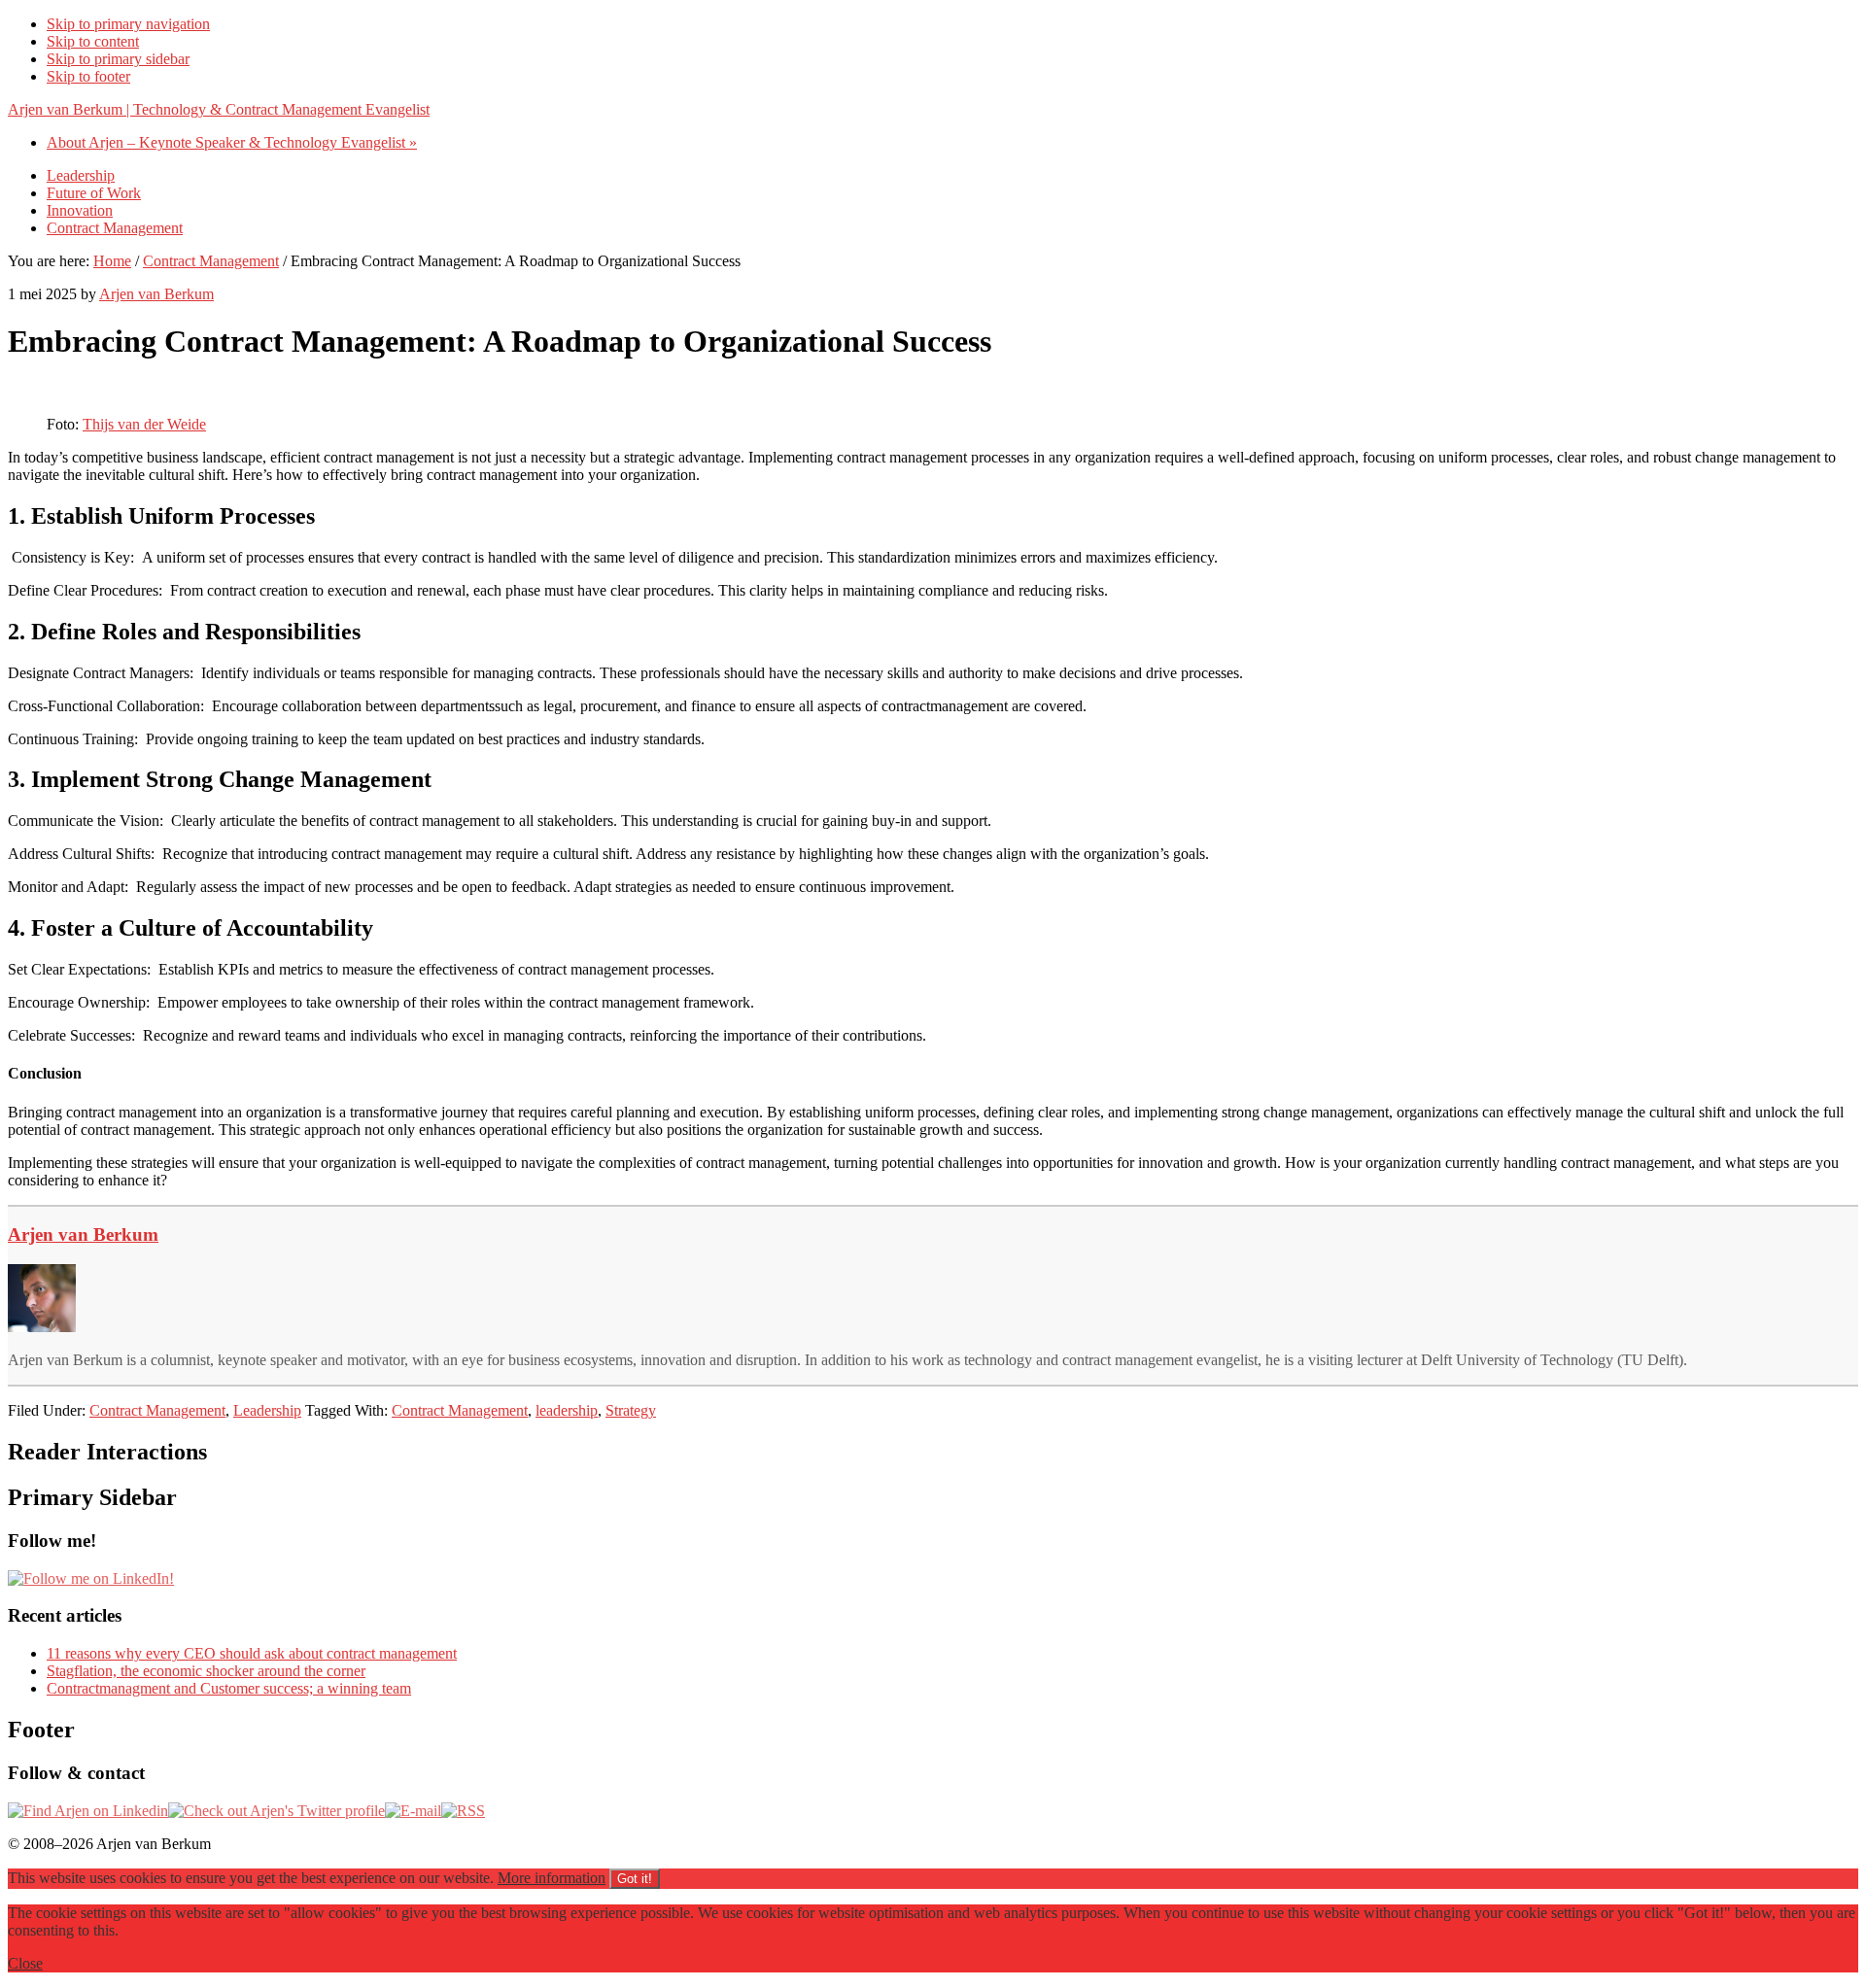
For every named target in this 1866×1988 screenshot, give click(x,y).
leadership (567, 1410)
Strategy (631, 1410)
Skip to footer (88, 76)
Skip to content (93, 41)
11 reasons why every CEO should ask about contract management (252, 1653)
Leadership (267, 1410)
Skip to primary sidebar (118, 59)
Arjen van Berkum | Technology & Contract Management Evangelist (219, 109)
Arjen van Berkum (83, 1234)
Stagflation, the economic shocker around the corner (206, 1671)
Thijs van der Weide (144, 424)
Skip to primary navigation (128, 24)
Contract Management (157, 1410)
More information (552, 1878)
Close (25, 1963)
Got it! (635, 1879)
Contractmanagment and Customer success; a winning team (229, 1688)
